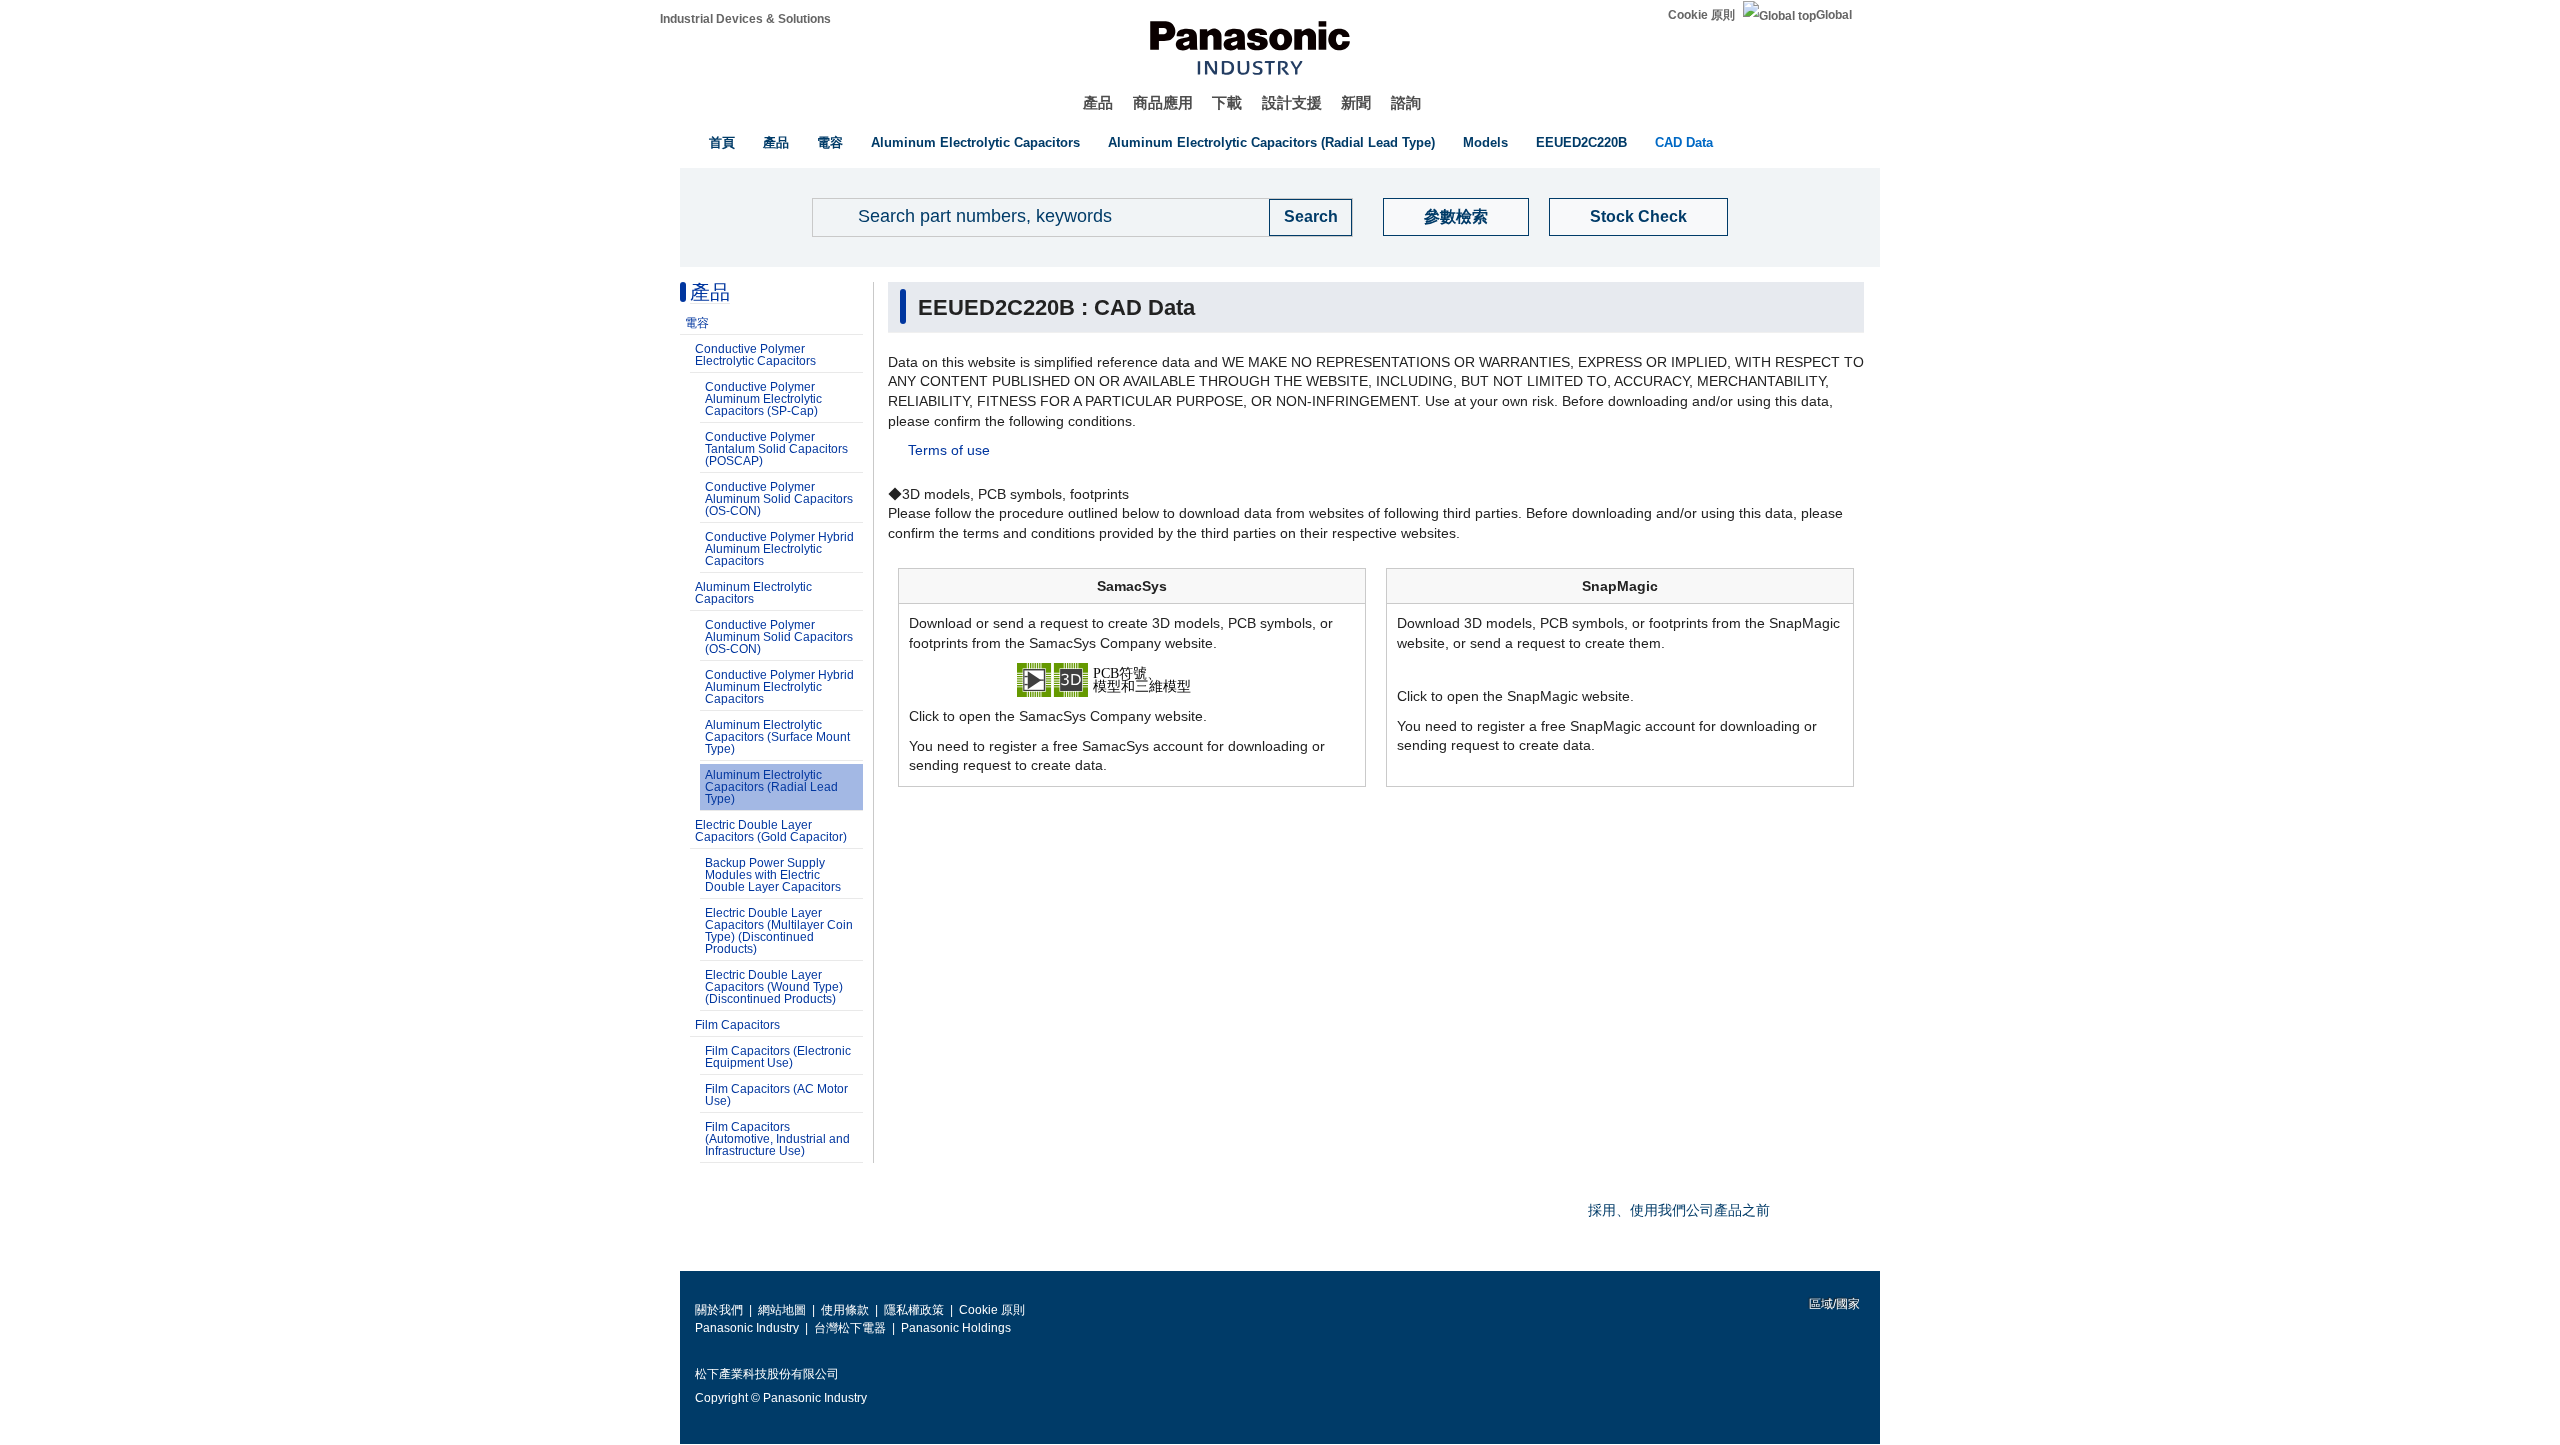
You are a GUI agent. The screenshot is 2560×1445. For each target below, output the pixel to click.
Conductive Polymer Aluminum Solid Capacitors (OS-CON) (779, 499)
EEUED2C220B (1581, 142)
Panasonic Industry (747, 1328)
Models (1485, 142)
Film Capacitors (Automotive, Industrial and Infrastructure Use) (777, 1139)
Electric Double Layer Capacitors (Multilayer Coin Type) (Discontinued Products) (779, 931)
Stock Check (1638, 216)
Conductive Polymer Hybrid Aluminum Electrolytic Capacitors (779, 549)
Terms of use (949, 450)
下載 (1227, 102)
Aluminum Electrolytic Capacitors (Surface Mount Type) (777, 737)
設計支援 (1292, 102)
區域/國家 (1833, 1304)
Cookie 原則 (1701, 15)
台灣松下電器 (850, 1328)
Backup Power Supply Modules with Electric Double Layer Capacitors (773, 875)
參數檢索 (1456, 216)
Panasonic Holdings (956, 1328)
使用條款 (845, 1310)
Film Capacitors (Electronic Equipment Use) (778, 1057)
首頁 (722, 142)
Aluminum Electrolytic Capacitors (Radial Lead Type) (1271, 142)
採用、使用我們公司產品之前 (1679, 1210)
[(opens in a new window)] (1132, 679)
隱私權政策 (914, 1310)
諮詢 (1406, 102)
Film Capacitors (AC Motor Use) (776, 1095)
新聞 (1356, 102)
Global (1834, 15)
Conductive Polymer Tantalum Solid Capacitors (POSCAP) (776, 449)
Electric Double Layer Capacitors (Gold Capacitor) (771, 831)
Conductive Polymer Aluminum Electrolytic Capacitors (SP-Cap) (763, 399)
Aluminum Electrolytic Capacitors (975, 142)
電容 (830, 142)
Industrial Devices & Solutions (745, 19)
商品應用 (1163, 102)
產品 (1098, 102)
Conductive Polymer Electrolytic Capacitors (755, 355)
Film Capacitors (737, 1025)
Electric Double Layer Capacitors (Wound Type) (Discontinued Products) (774, 987)
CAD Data (1684, 142)
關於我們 (719, 1310)
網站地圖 (782, 1310)
